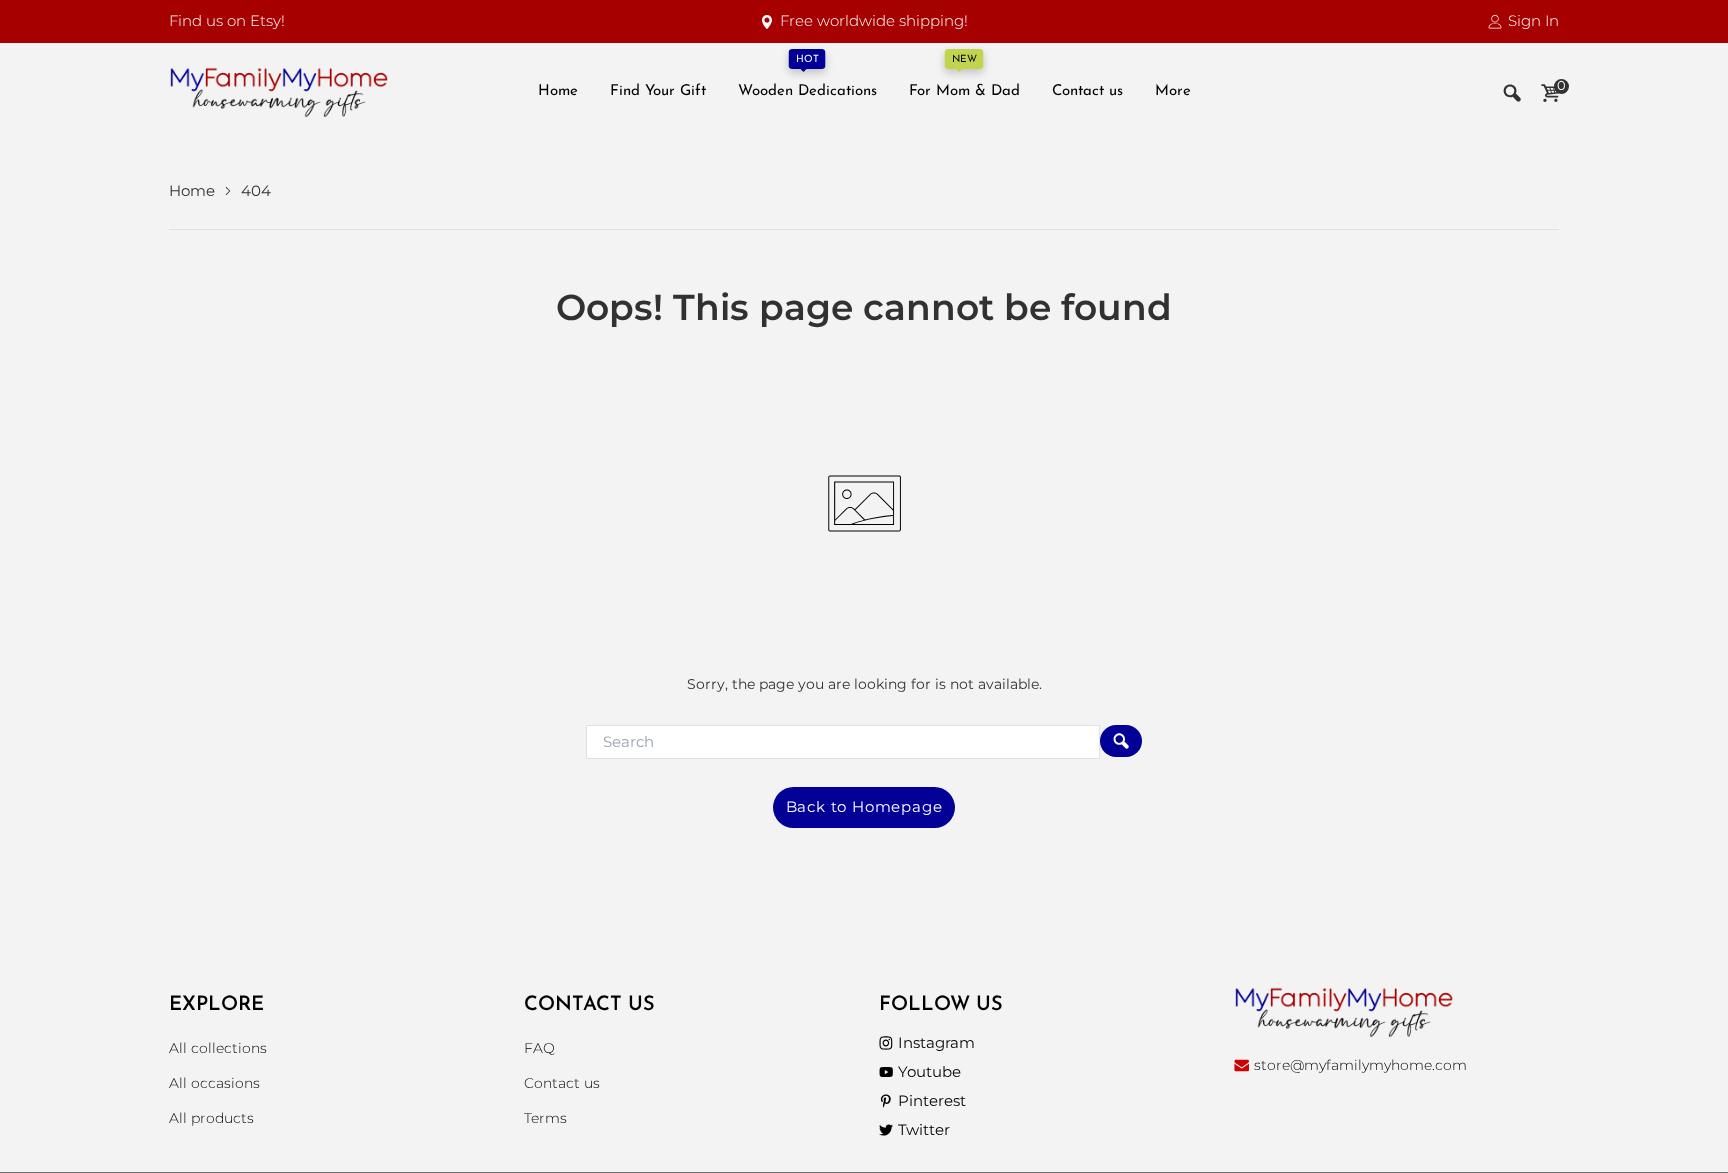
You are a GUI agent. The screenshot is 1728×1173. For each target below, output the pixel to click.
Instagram (936, 1042)
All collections (218, 1048)
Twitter (924, 1129)
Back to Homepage (864, 806)
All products (211, 1118)
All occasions (214, 1083)
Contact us (562, 1083)
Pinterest (932, 1100)
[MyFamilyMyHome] (279, 92)
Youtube (929, 1071)
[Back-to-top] (1683, 1133)
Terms (545, 1118)
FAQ (539, 1048)
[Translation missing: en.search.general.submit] (1121, 741)
